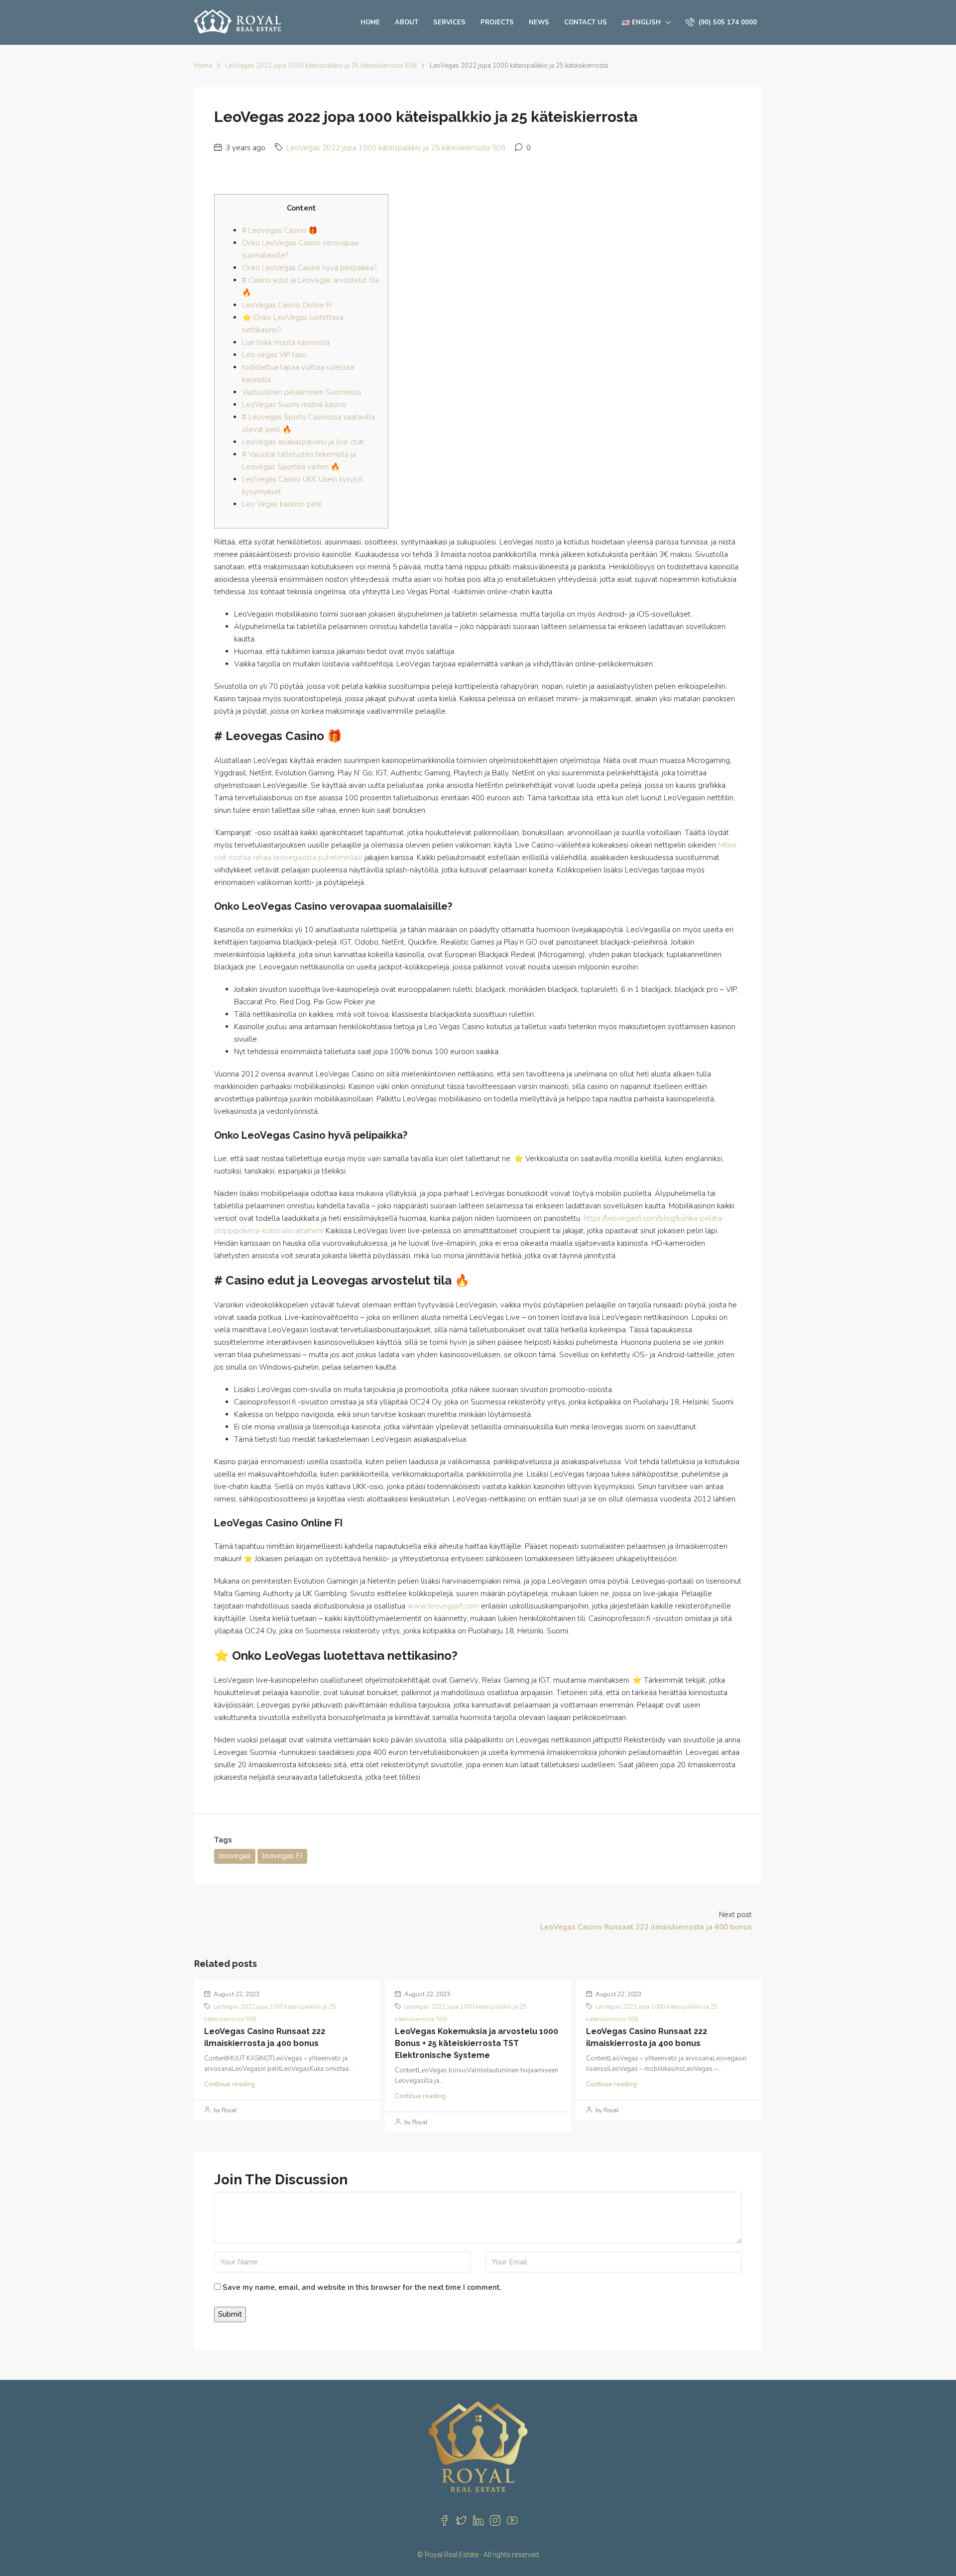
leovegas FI (282, 1856)
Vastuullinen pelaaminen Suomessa (301, 392)
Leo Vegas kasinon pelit (282, 504)
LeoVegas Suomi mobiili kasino (294, 405)
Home (370, 22)
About (407, 22)
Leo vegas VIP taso (274, 355)
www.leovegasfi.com (443, 1606)
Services (449, 22)
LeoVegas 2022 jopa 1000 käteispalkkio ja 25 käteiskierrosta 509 (321, 66)
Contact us (586, 22)
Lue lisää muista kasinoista (286, 342)
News (539, 22)
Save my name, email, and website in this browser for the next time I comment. (362, 2287)
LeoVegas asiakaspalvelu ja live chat (303, 442)
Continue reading (230, 2084)
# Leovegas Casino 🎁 (280, 230)
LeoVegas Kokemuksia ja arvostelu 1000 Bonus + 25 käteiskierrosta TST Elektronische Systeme (477, 2043)
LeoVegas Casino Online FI (287, 305)
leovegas (235, 1856)
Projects (497, 22)
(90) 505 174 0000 (727, 22)
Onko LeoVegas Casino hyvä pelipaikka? (309, 268)
